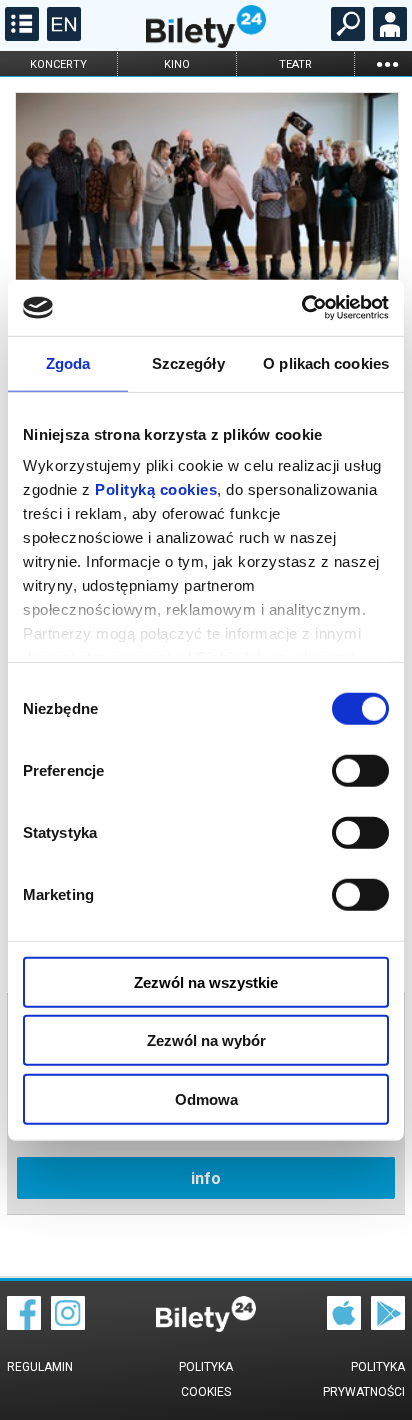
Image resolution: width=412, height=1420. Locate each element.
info (206, 1178)
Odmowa (206, 1098)
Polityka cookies (206, 1379)
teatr (295, 64)
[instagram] (68, 1325)
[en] (61, 36)
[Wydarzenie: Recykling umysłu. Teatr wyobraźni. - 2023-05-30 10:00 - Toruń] (206, 202)
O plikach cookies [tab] (326, 362)
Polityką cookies (156, 489)
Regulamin (40, 1367)
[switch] (360, 770)
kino (177, 64)
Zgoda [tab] (68, 362)
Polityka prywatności (364, 1379)
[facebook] (24, 1325)
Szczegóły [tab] (188, 362)
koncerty (58, 64)
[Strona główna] (206, 43)
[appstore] (344, 1325)
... (387, 63)
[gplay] (388, 1325)
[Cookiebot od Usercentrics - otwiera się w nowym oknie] (301, 308)
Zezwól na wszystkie (206, 981)
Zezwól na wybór (206, 1040)
